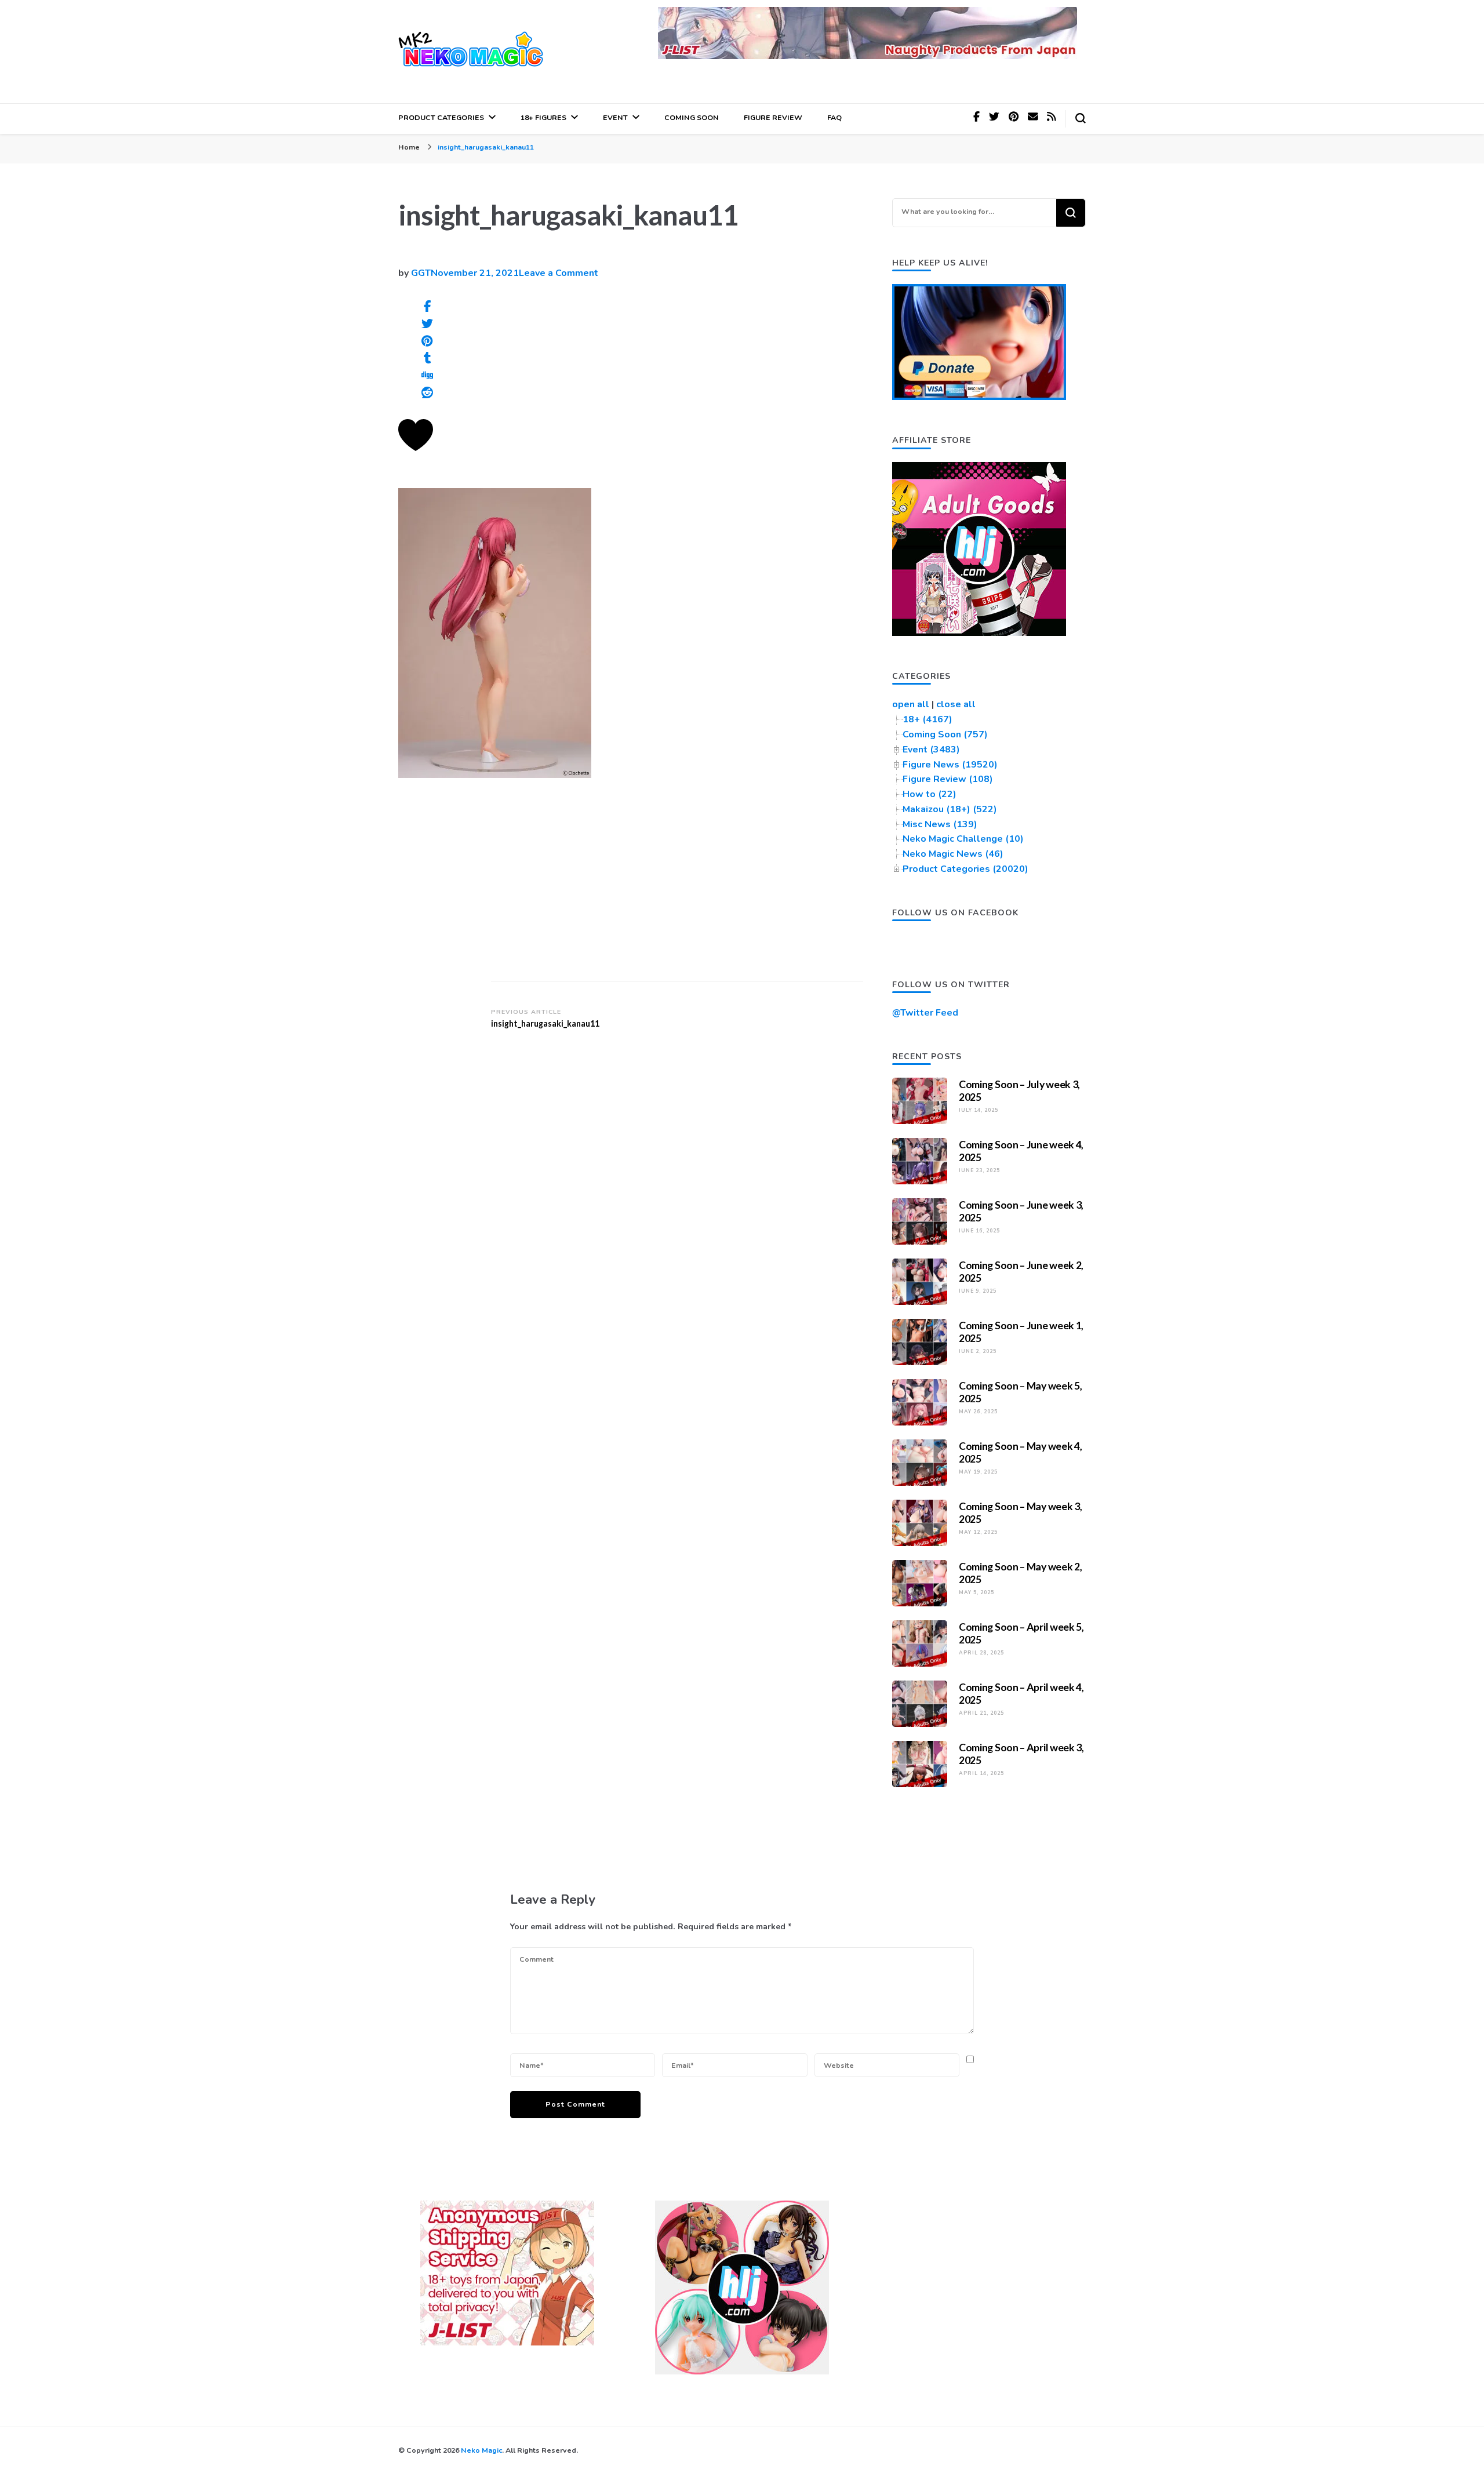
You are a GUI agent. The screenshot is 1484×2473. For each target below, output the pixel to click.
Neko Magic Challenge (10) (963, 839)
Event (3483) (931, 750)
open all (911, 704)
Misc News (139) (940, 824)
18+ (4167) (927, 719)
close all (956, 704)
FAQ (834, 117)
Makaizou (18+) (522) (950, 809)
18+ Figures (543, 117)
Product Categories (441, 117)
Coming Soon (692, 117)
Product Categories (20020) (965, 869)
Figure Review (773, 117)
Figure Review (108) (948, 779)
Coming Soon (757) (945, 734)
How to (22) (930, 794)
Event (615, 117)
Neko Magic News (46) (953, 854)
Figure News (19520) (950, 765)
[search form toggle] (1081, 118)
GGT (421, 273)
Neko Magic (481, 2450)
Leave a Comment (559, 273)
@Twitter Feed (925, 1013)
